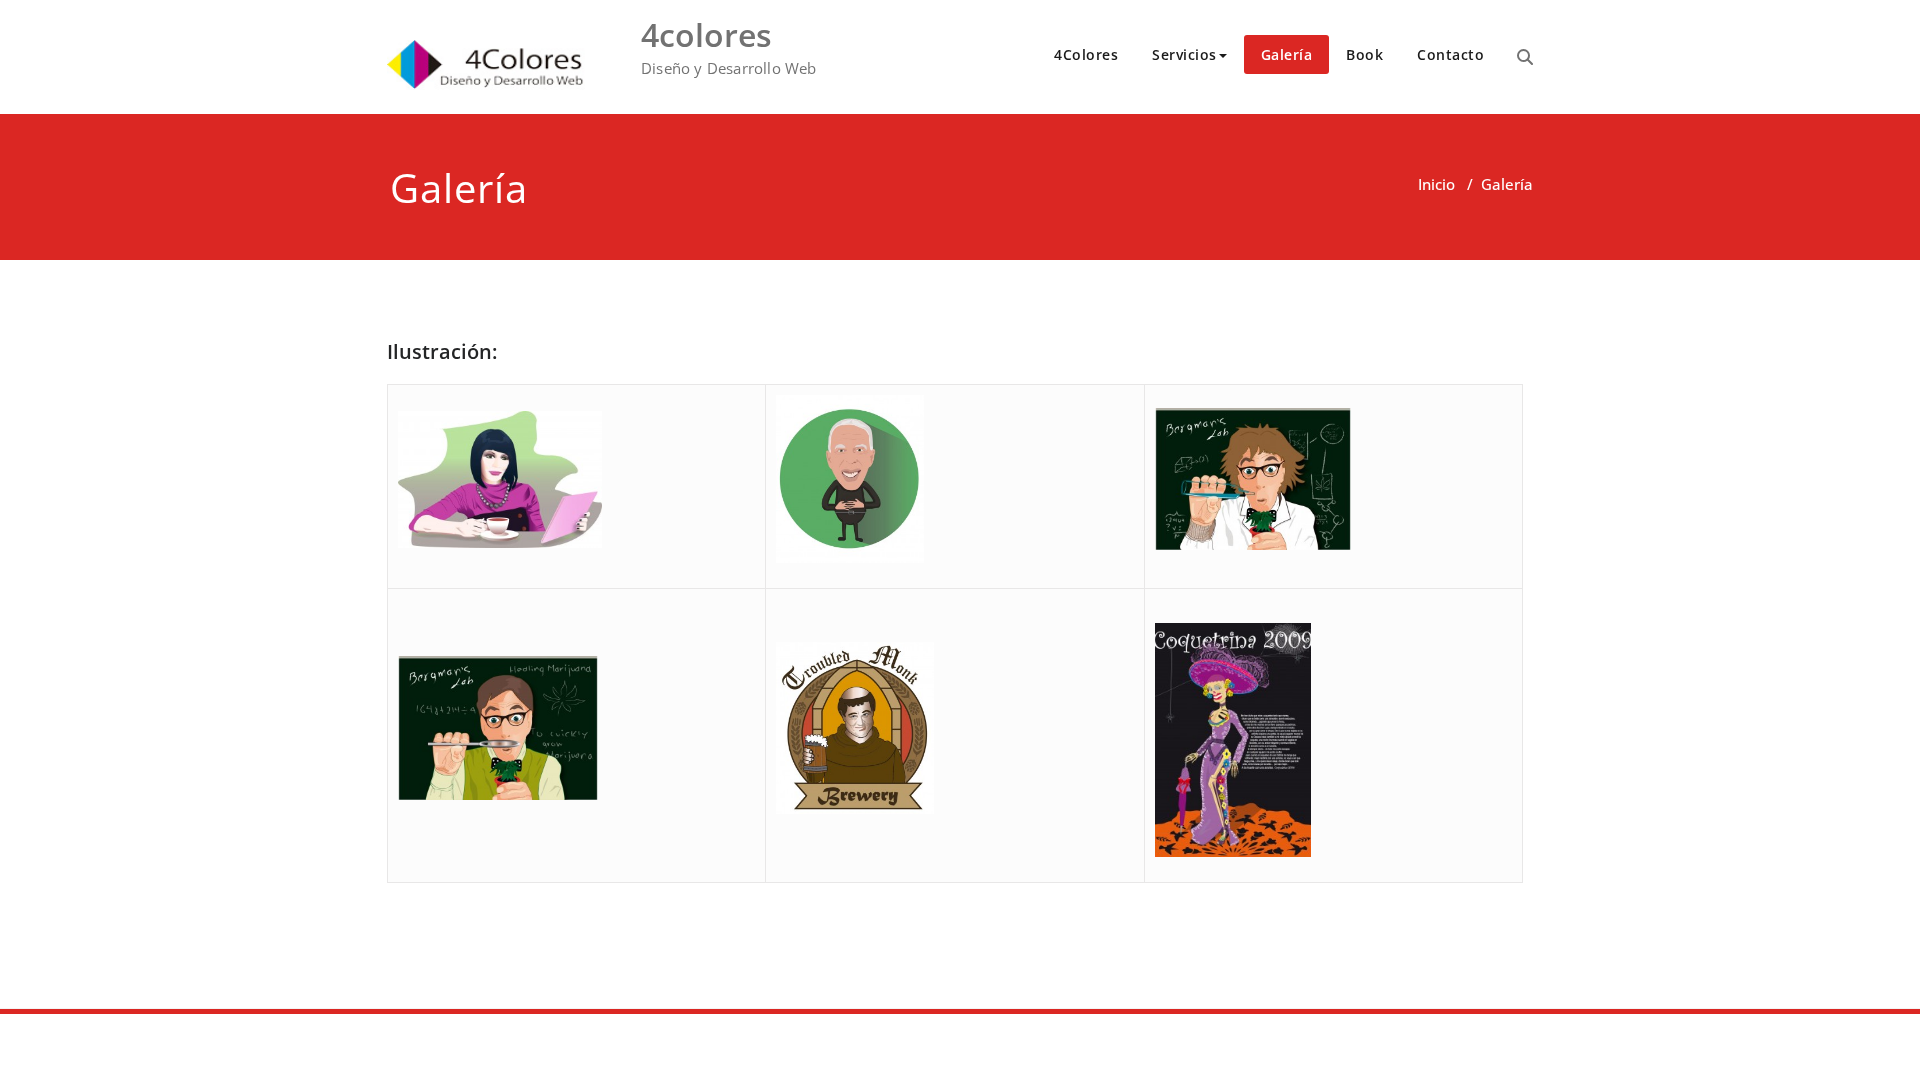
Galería (1287, 54)
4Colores (1086, 54)
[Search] (1525, 57)
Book (1364, 54)
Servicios (1184, 54)
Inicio (1436, 184)
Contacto (1450, 54)
